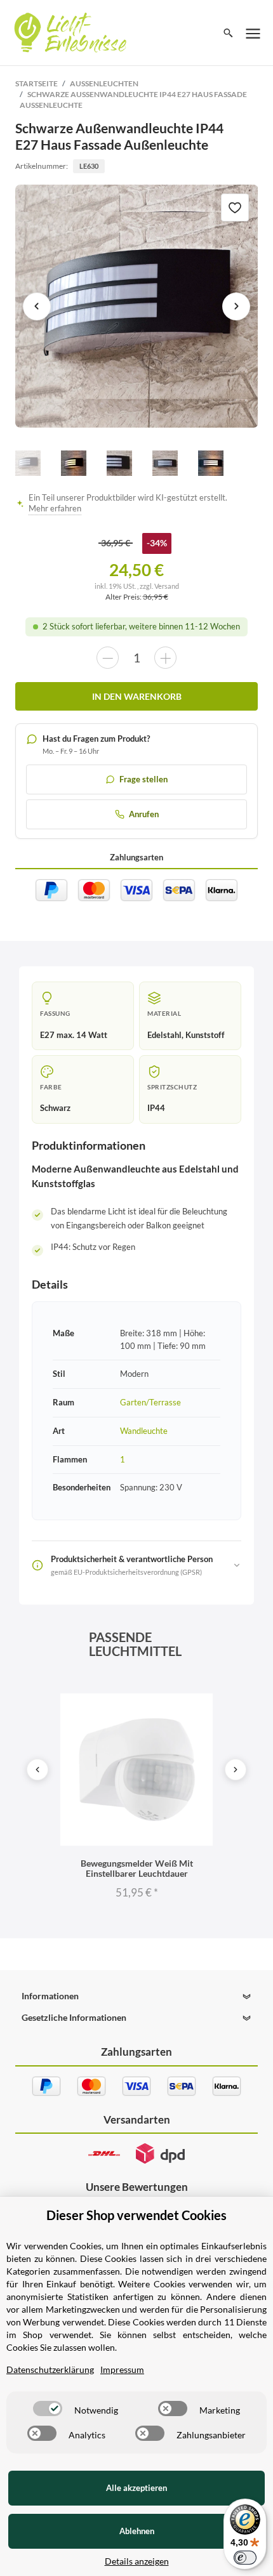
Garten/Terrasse (150, 1402)
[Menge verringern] (108, 658)
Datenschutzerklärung (50, 2369)
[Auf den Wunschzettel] (235, 207)
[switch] (48, 2408)
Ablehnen (137, 2531)
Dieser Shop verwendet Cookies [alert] (136, 2215)
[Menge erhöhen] (165, 658)
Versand (167, 586)
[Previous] (37, 1770)
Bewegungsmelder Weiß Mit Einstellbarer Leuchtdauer (137, 1868)
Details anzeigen (137, 2561)
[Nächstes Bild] (236, 306)
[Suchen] (228, 33)
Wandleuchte (144, 1431)
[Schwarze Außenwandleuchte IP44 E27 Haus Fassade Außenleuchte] (137, 306)
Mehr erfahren (55, 509)
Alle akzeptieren (136, 2488)
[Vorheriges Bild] (37, 306)
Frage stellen (143, 779)
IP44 (156, 1108)
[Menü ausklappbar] (253, 33)
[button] (136, 1996)
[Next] (236, 1770)
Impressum (122, 2369)
